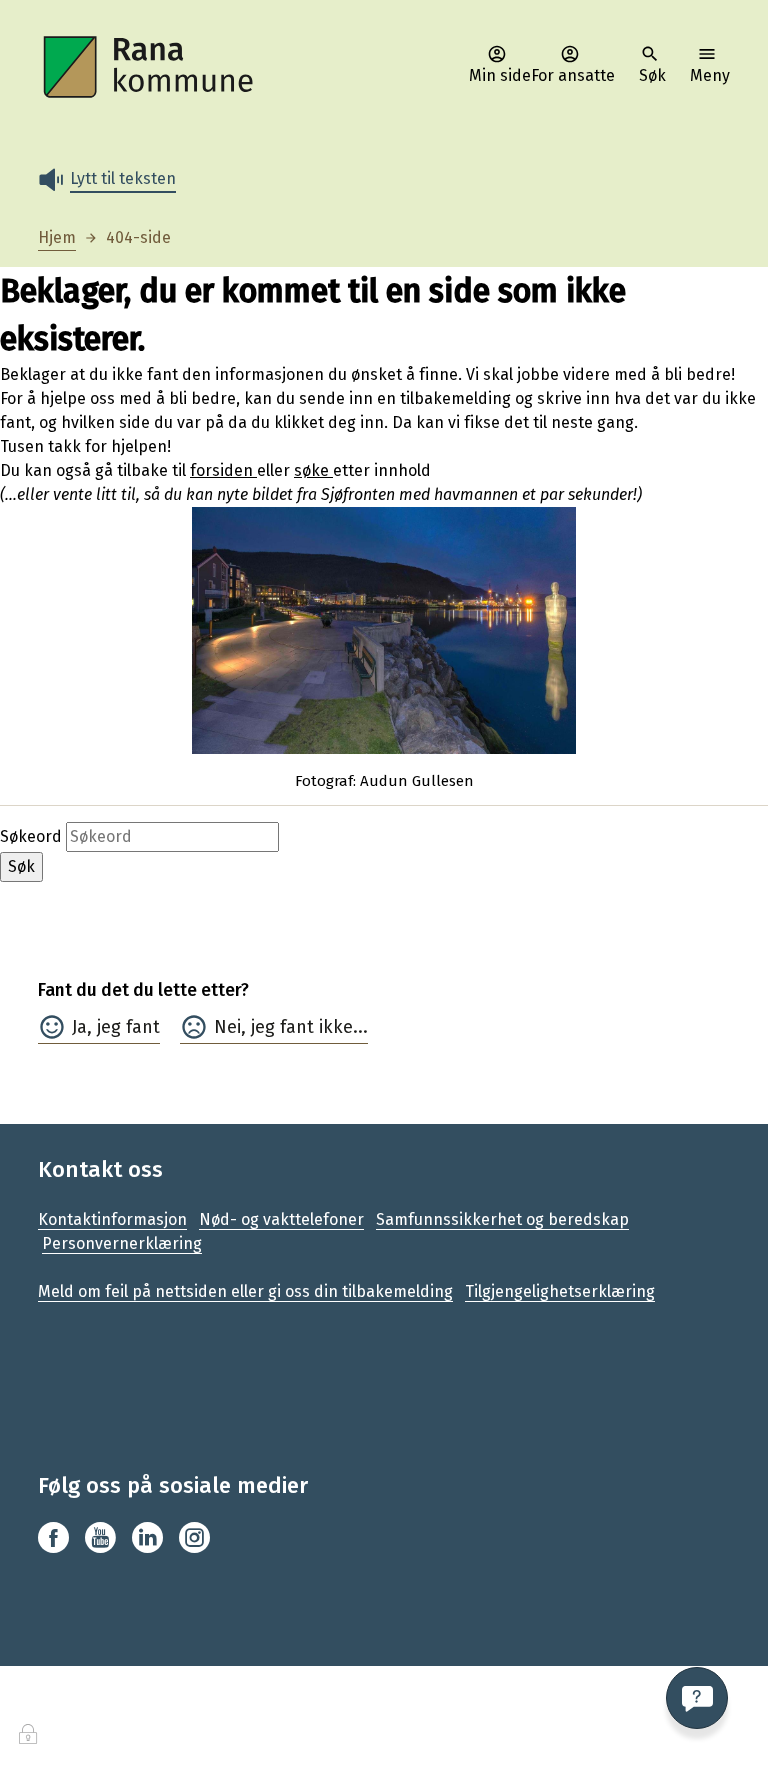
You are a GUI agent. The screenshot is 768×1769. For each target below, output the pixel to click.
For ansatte (573, 75)
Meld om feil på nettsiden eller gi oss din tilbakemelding (245, 1291)
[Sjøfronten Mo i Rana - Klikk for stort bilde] (384, 630)
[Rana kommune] (150, 67)
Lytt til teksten (123, 178)
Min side (500, 75)
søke (313, 470)
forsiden (223, 470)
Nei (227, 1027)
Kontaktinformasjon (112, 1219)
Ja (79, 1027)
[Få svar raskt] (697, 1698)
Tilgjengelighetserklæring (560, 1291)
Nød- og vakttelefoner (281, 1219)
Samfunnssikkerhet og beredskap (502, 1219)
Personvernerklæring (122, 1243)
